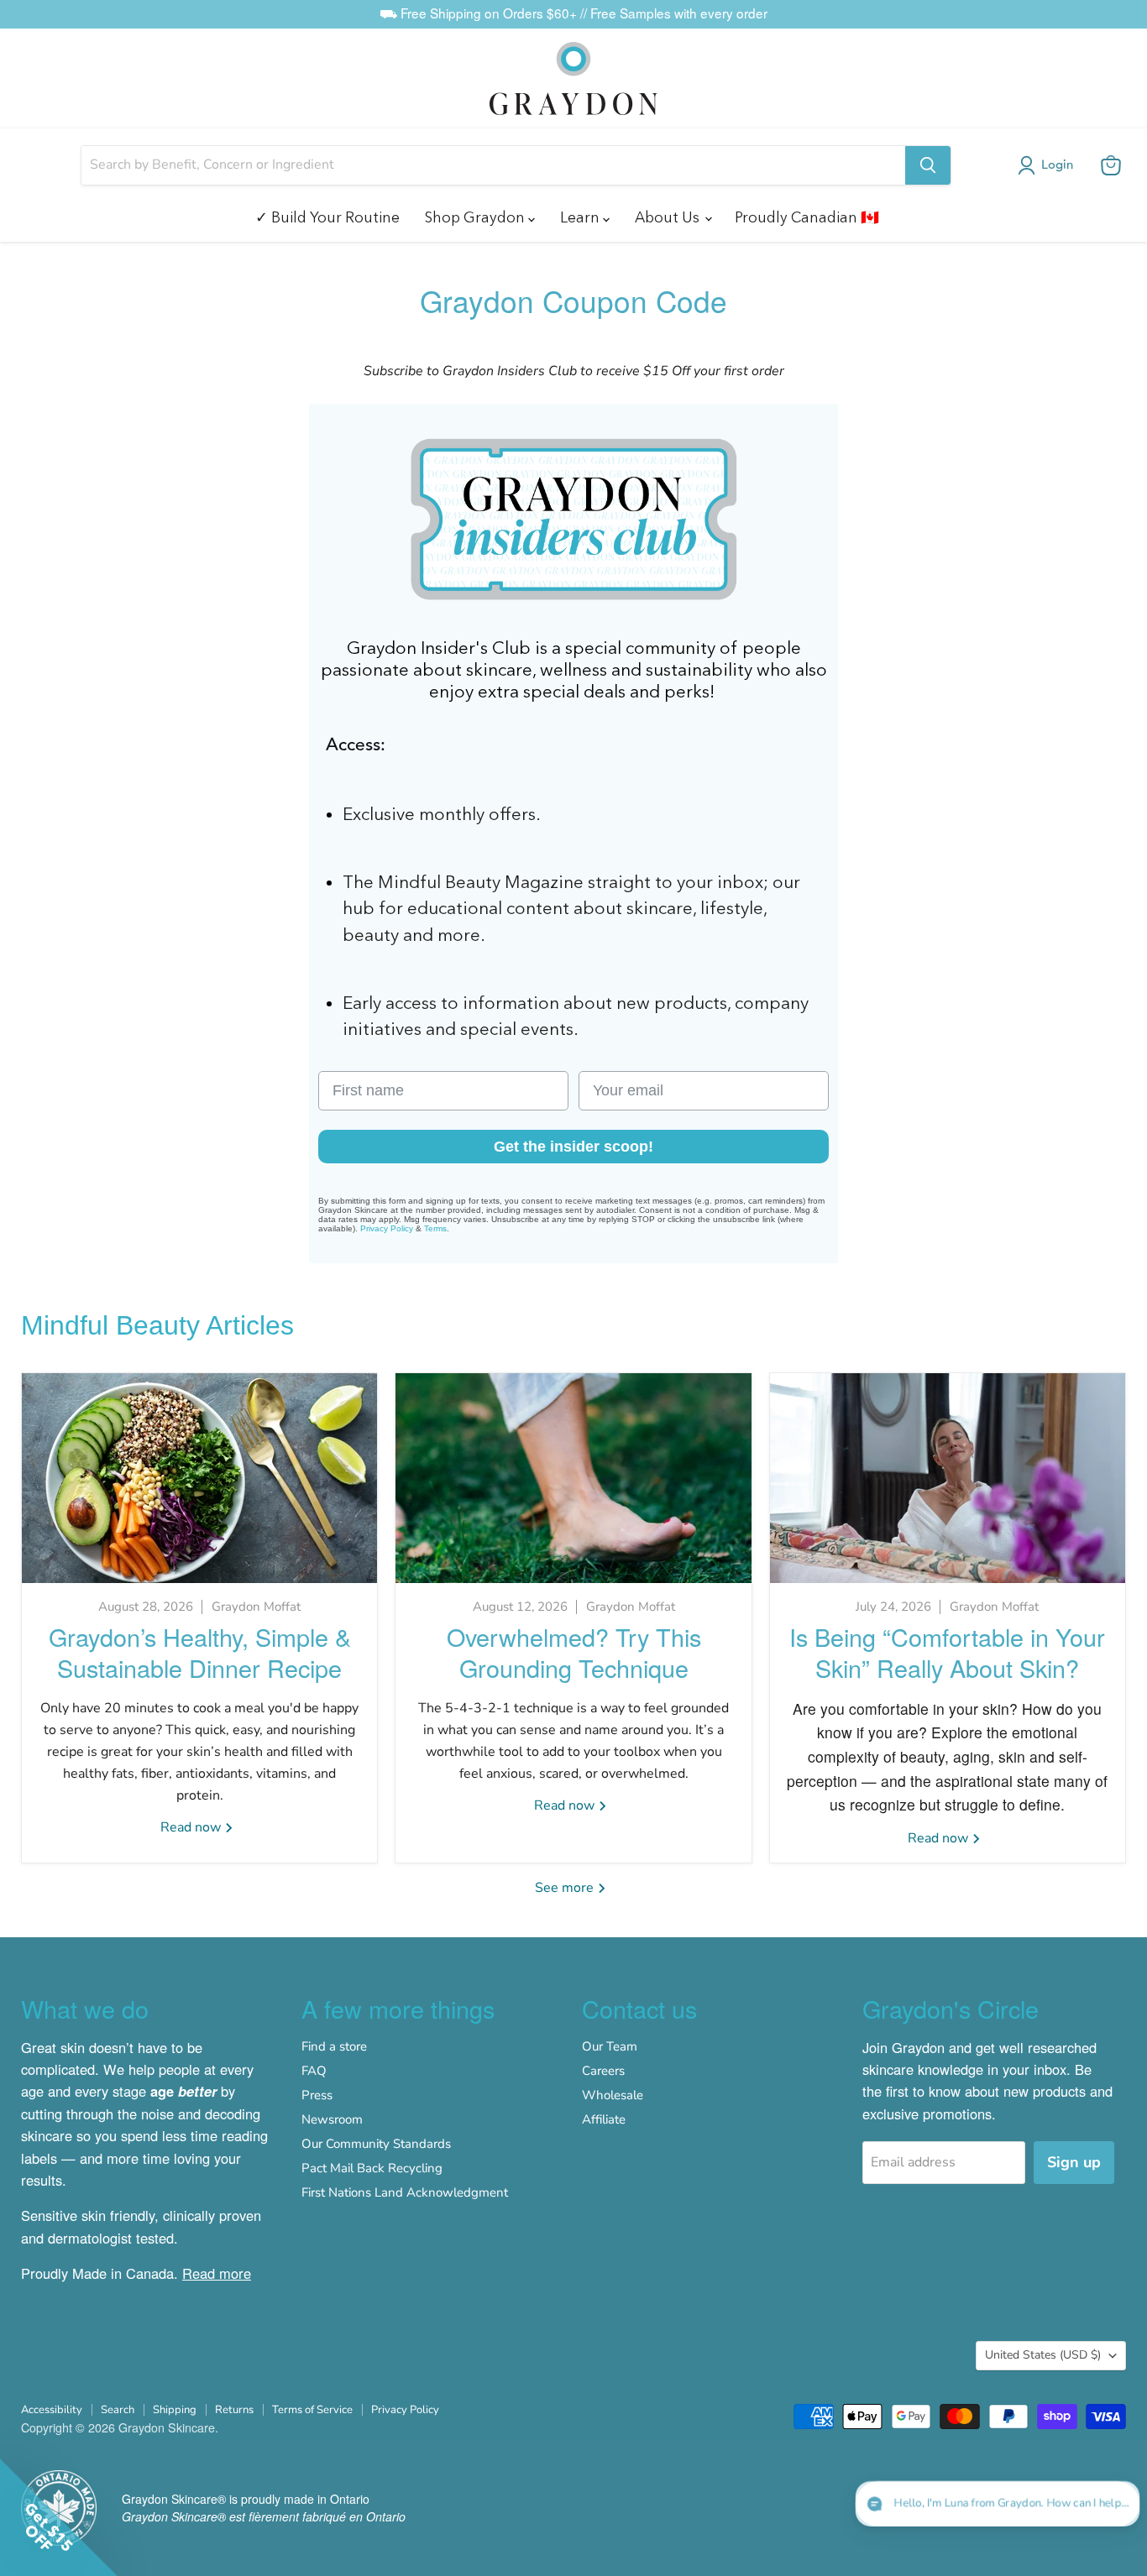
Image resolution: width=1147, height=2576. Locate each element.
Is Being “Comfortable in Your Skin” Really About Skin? (947, 1652)
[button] (1049, 165)
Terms (435, 1228)
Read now (192, 1827)
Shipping (175, 2410)
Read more (217, 2273)
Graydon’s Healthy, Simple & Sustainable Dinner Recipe (200, 1652)
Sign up (1074, 2162)
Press (317, 2095)
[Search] (928, 165)
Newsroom (332, 2119)
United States (1043, 2355)
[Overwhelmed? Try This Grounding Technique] (573, 1478)
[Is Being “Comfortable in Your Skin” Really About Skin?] (948, 1478)
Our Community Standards (376, 2144)
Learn (581, 217)
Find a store (334, 2046)
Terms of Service (312, 2410)
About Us (669, 217)
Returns (234, 2410)
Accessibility (52, 2410)
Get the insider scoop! (573, 1147)
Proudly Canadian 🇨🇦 (807, 217)
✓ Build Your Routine (327, 217)
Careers (603, 2071)
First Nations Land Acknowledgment (405, 2192)
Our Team (610, 2046)
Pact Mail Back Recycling (372, 2168)
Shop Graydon (477, 217)
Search (118, 2410)
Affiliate (604, 2119)
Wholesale (613, 2095)
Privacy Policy (387, 1228)
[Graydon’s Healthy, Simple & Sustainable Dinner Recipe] (199, 1478)
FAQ (314, 2071)
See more (566, 1888)
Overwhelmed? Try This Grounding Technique (574, 1652)
